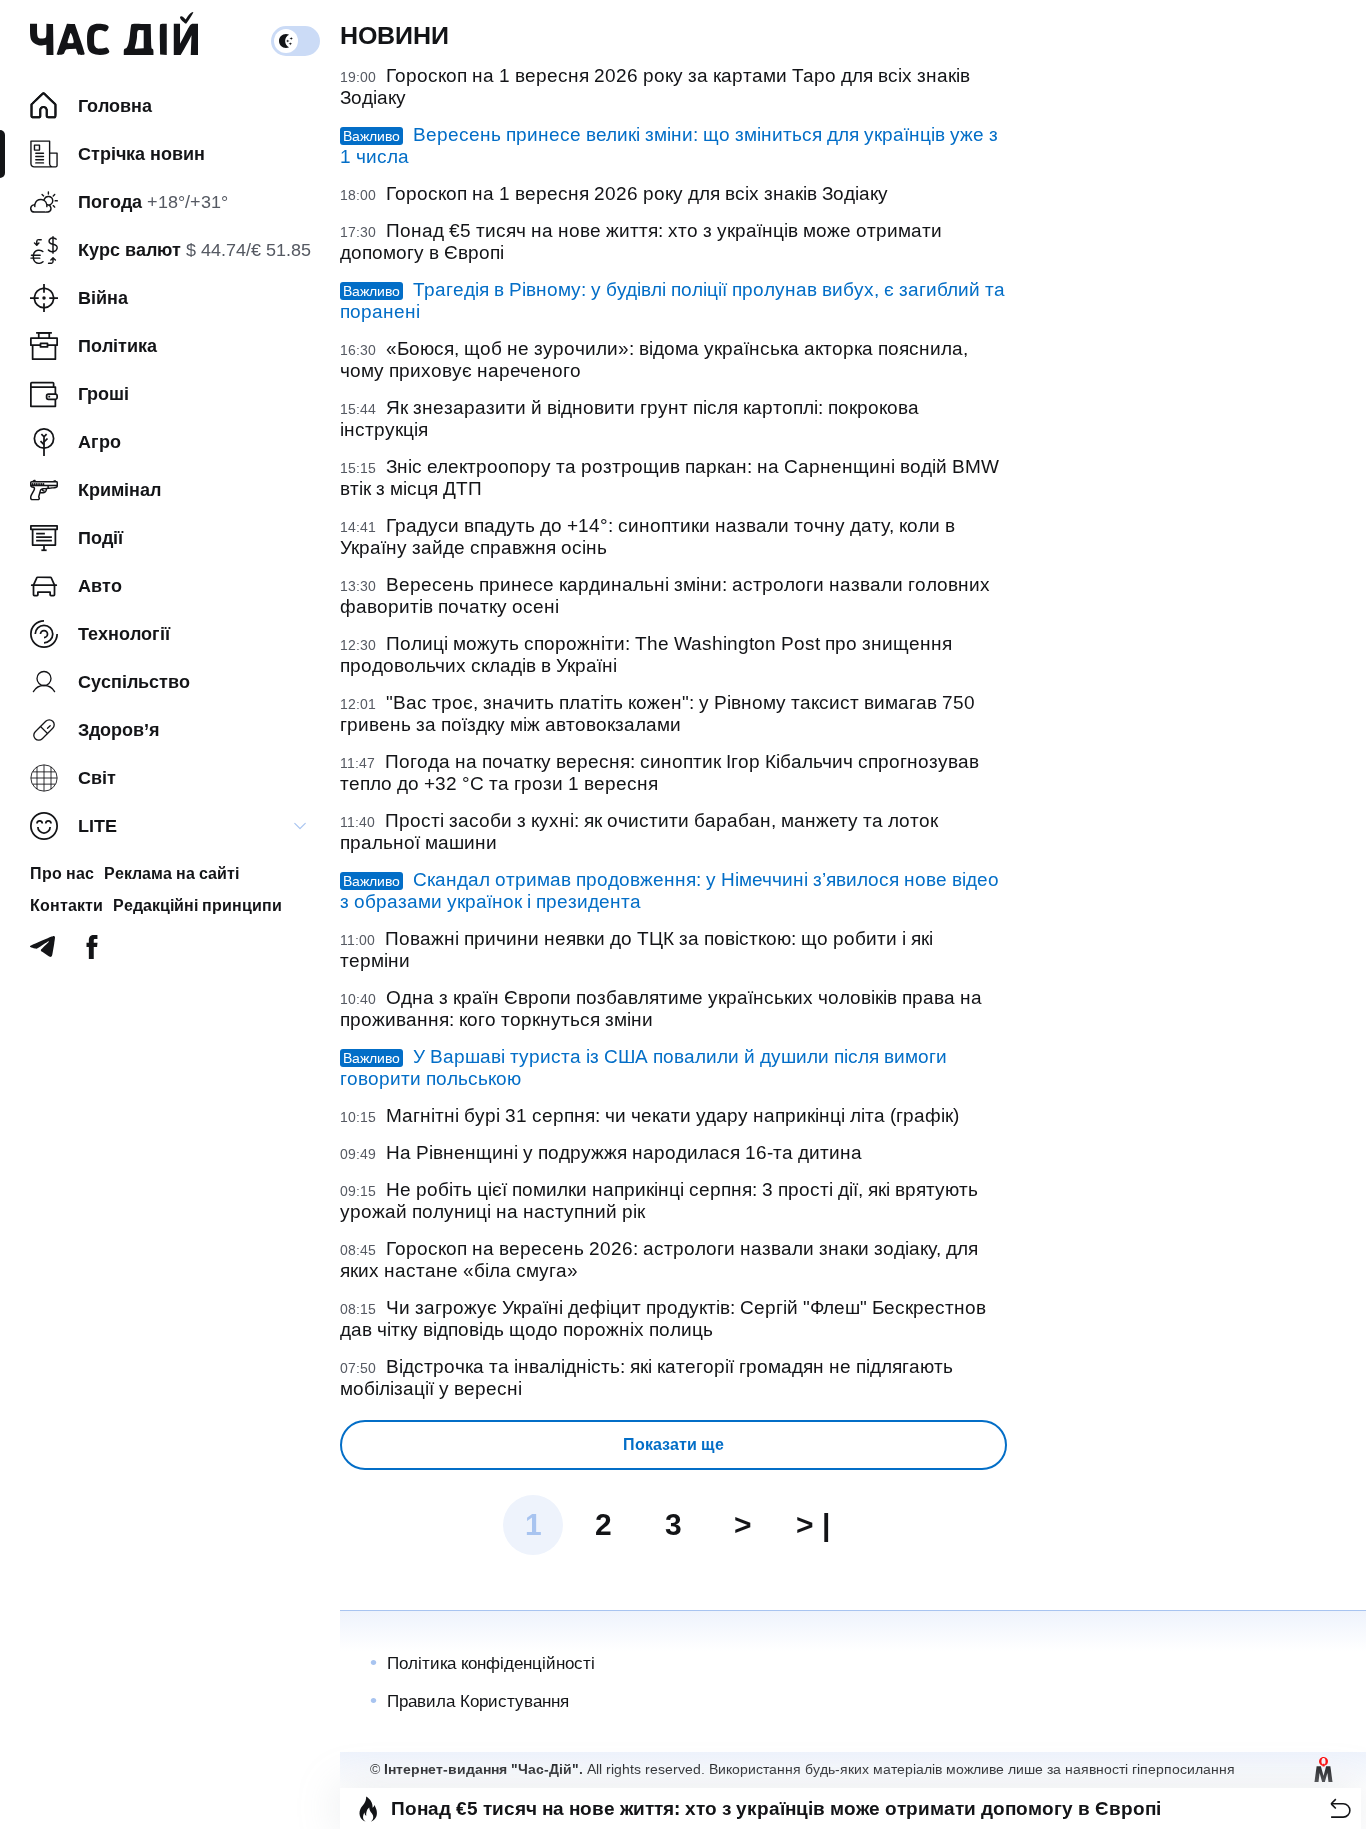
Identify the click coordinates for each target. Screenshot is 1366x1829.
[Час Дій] (114, 41)
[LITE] (300, 826)
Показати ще (673, 1444)
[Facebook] (92, 952)
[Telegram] (42, 952)
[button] (1340, 1808)
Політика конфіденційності (491, 1663)
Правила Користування (478, 1701)
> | (813, 1524)
